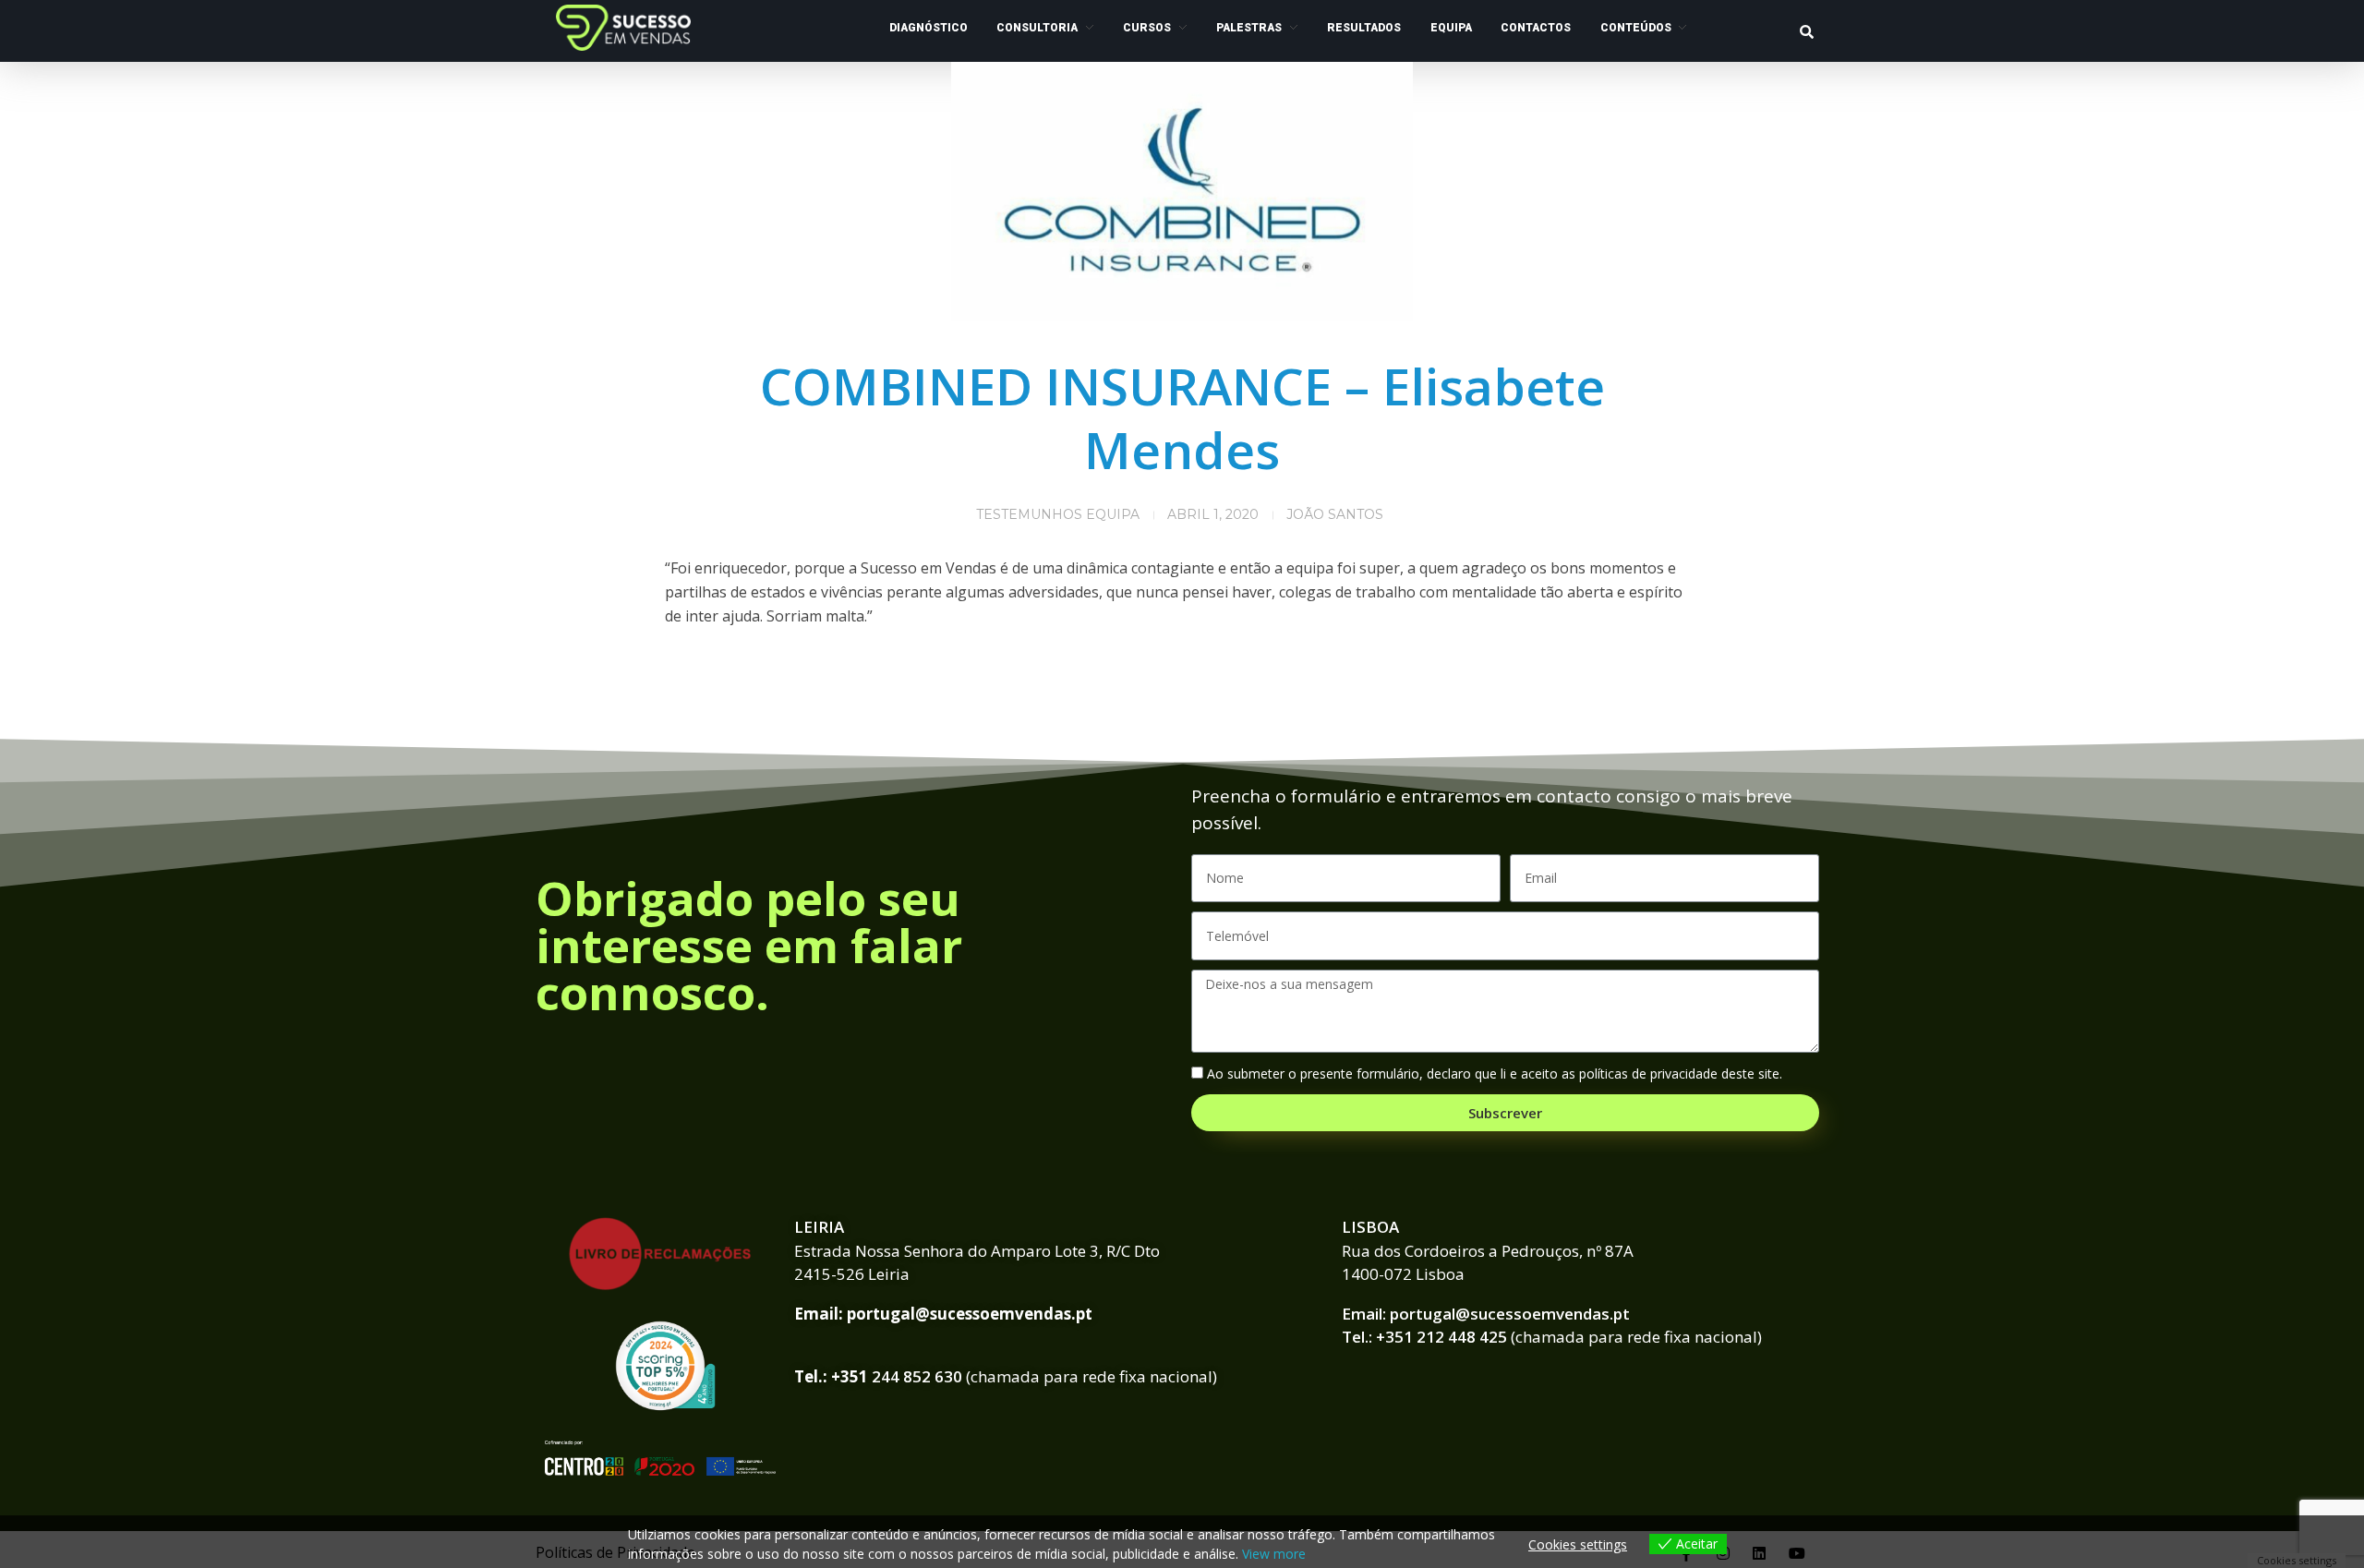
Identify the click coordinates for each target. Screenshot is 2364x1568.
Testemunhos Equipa (1058, 514)
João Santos (1335, 514)
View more (1274, 1554)
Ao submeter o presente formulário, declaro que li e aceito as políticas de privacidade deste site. (1495, 1073)
